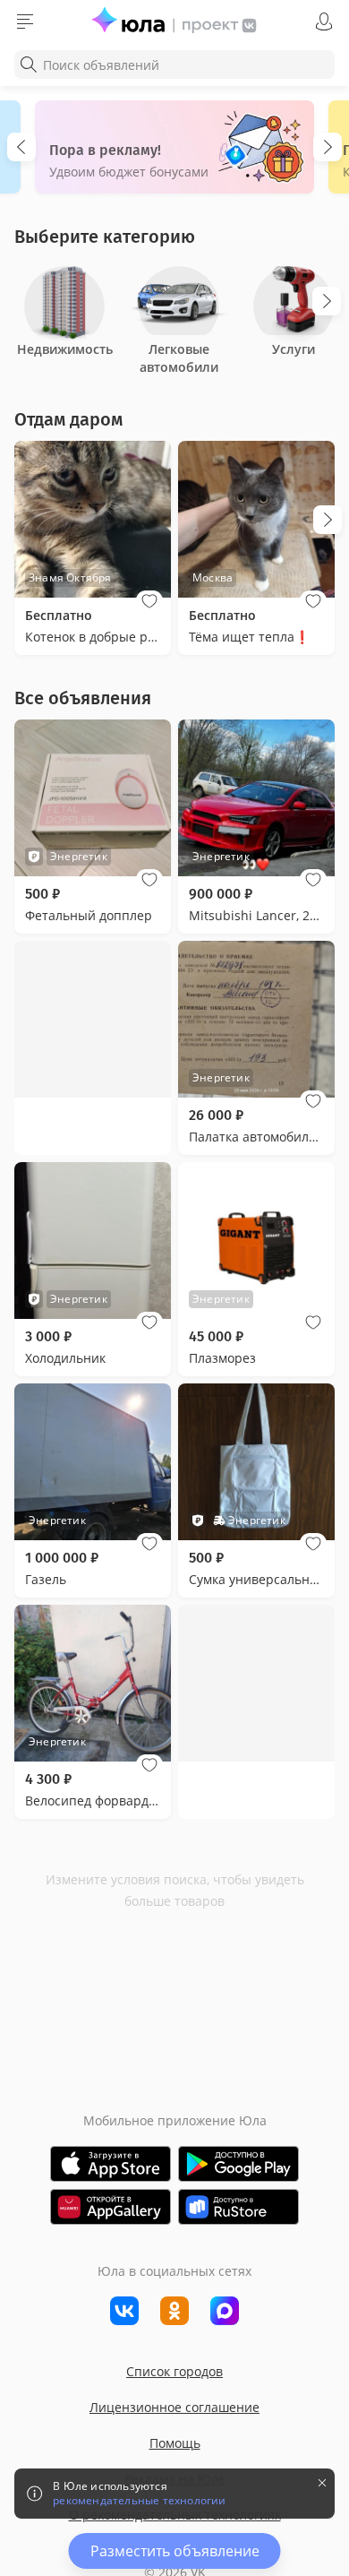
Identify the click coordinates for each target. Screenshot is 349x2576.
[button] (149, 601)
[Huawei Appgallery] (111, 2207)
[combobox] (174, 65)
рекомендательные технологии (139, 2501)
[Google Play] (238, 2164)
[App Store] (111, 2164)
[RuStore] (238, 2207)
